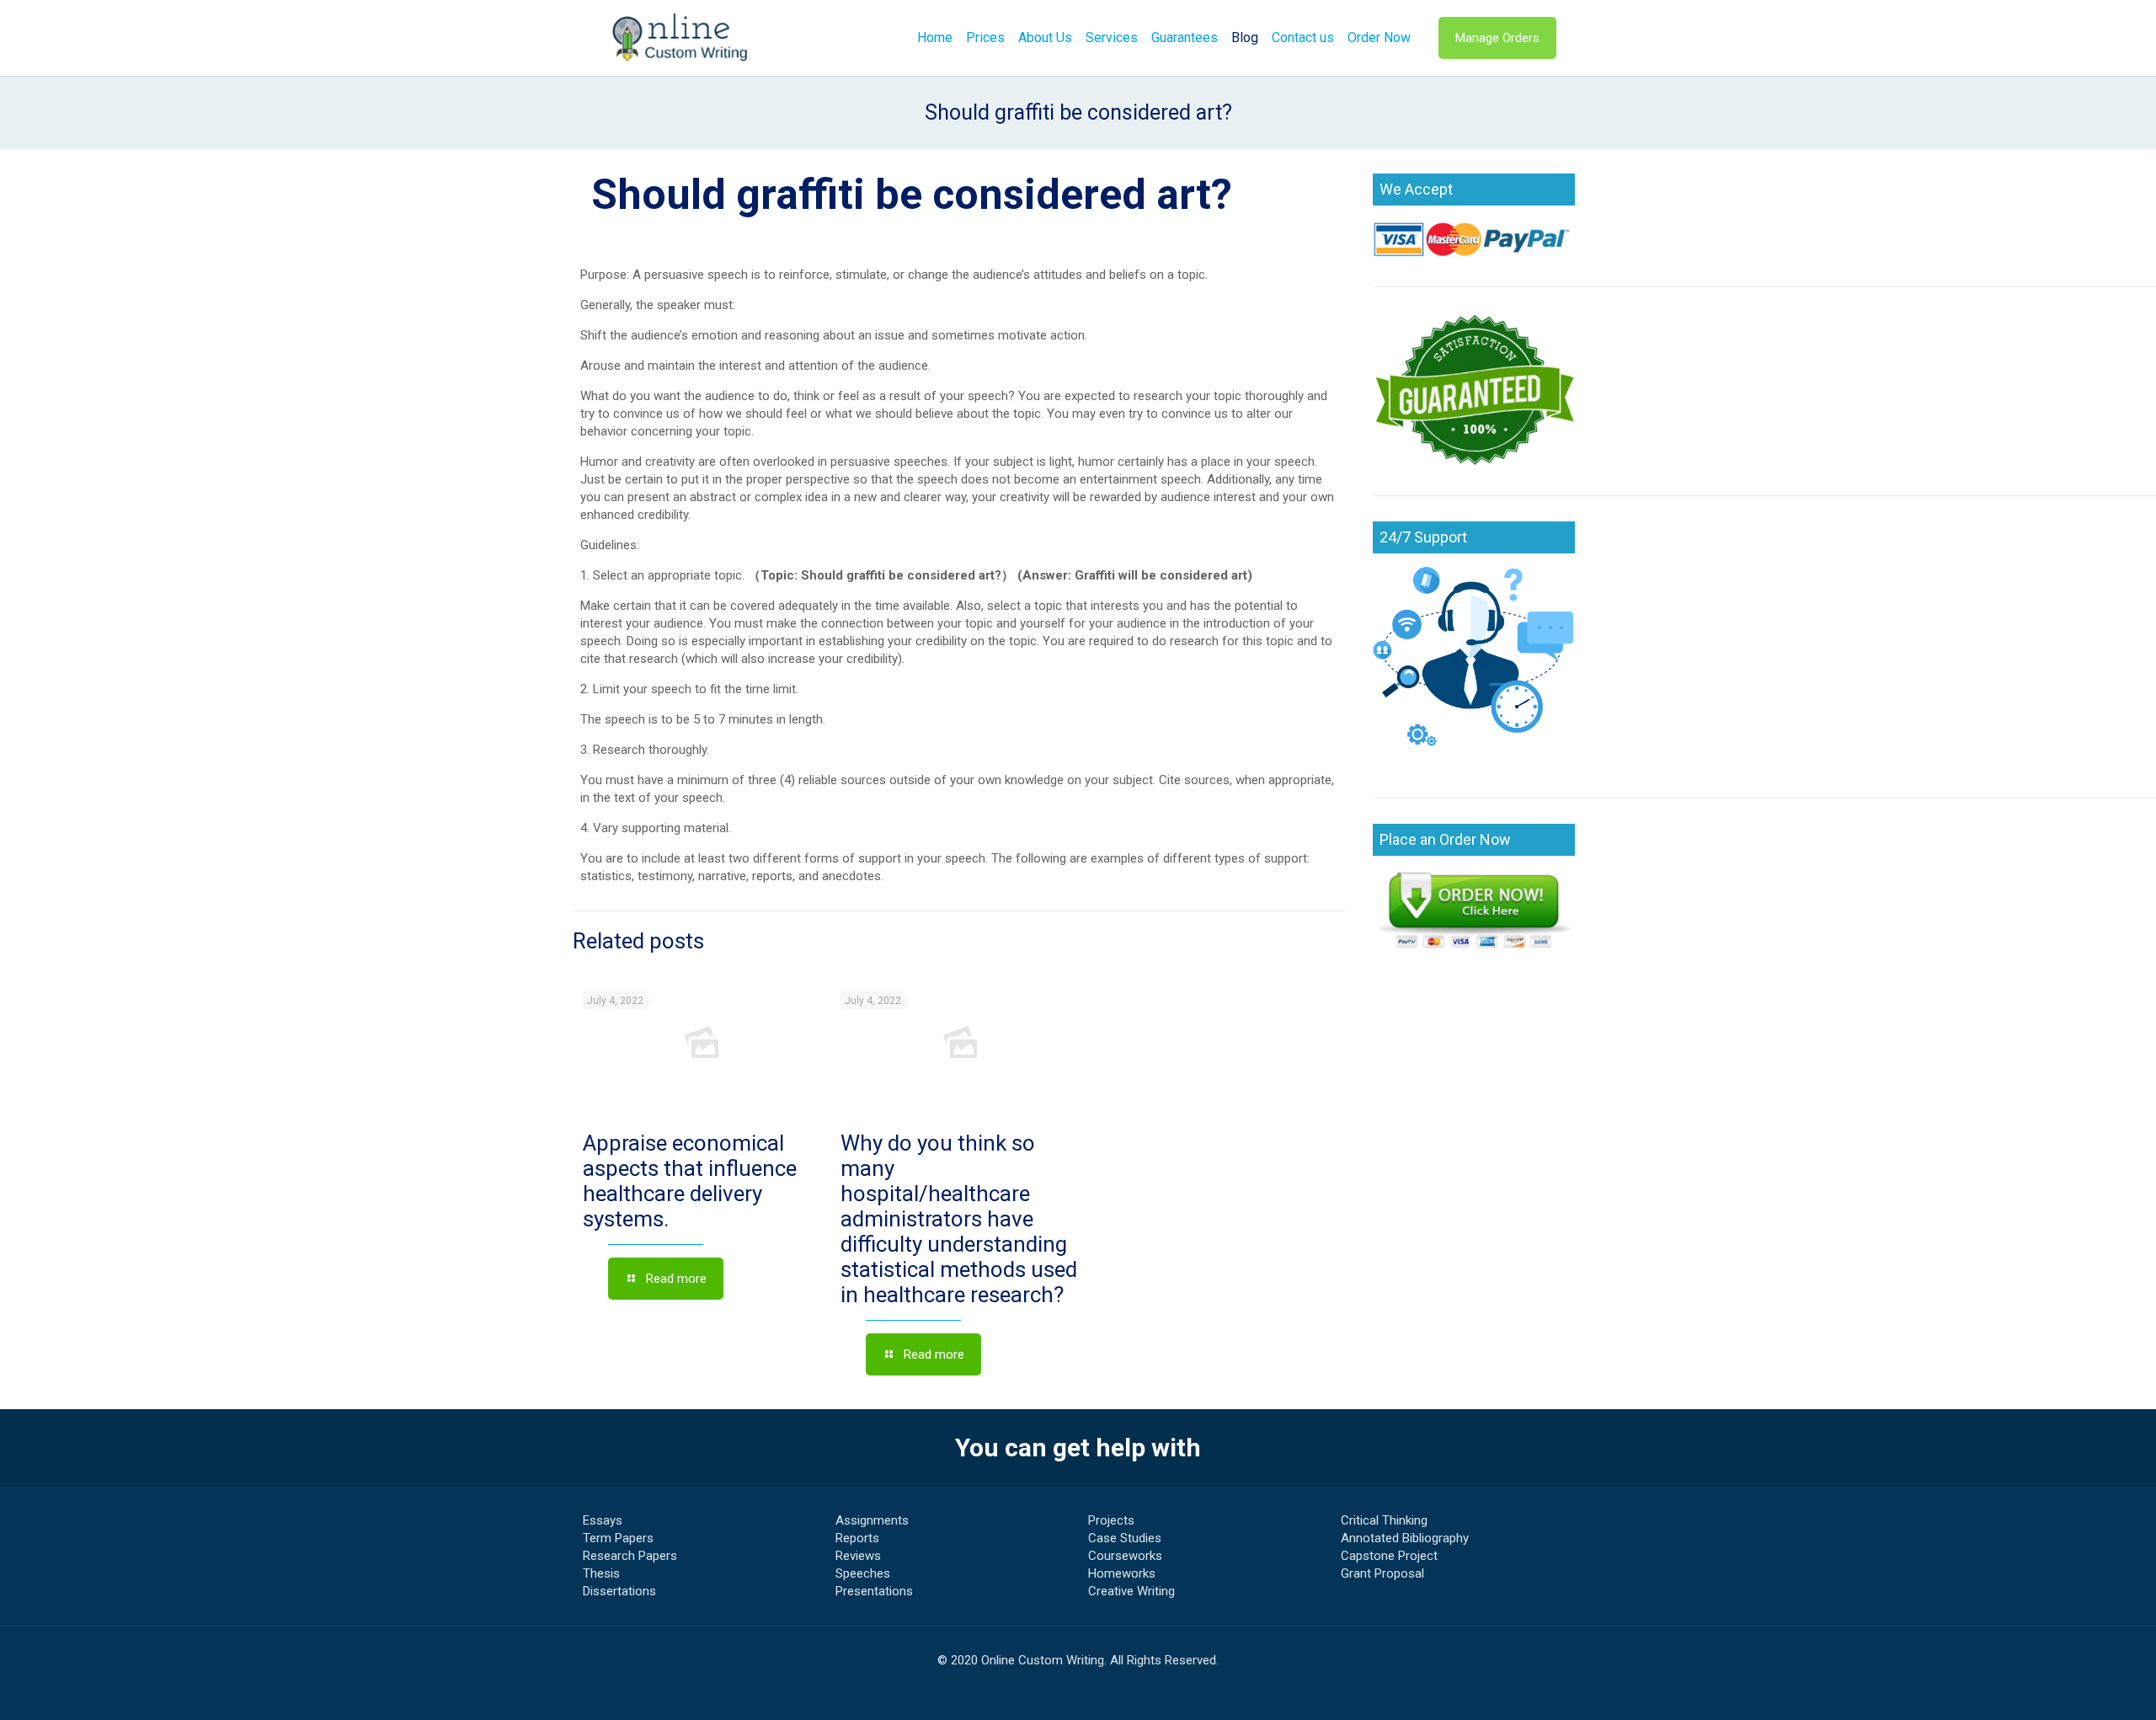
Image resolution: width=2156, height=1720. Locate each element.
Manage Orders (1497, 38)
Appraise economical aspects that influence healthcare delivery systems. (690, 1181)
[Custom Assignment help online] (680, 38)
